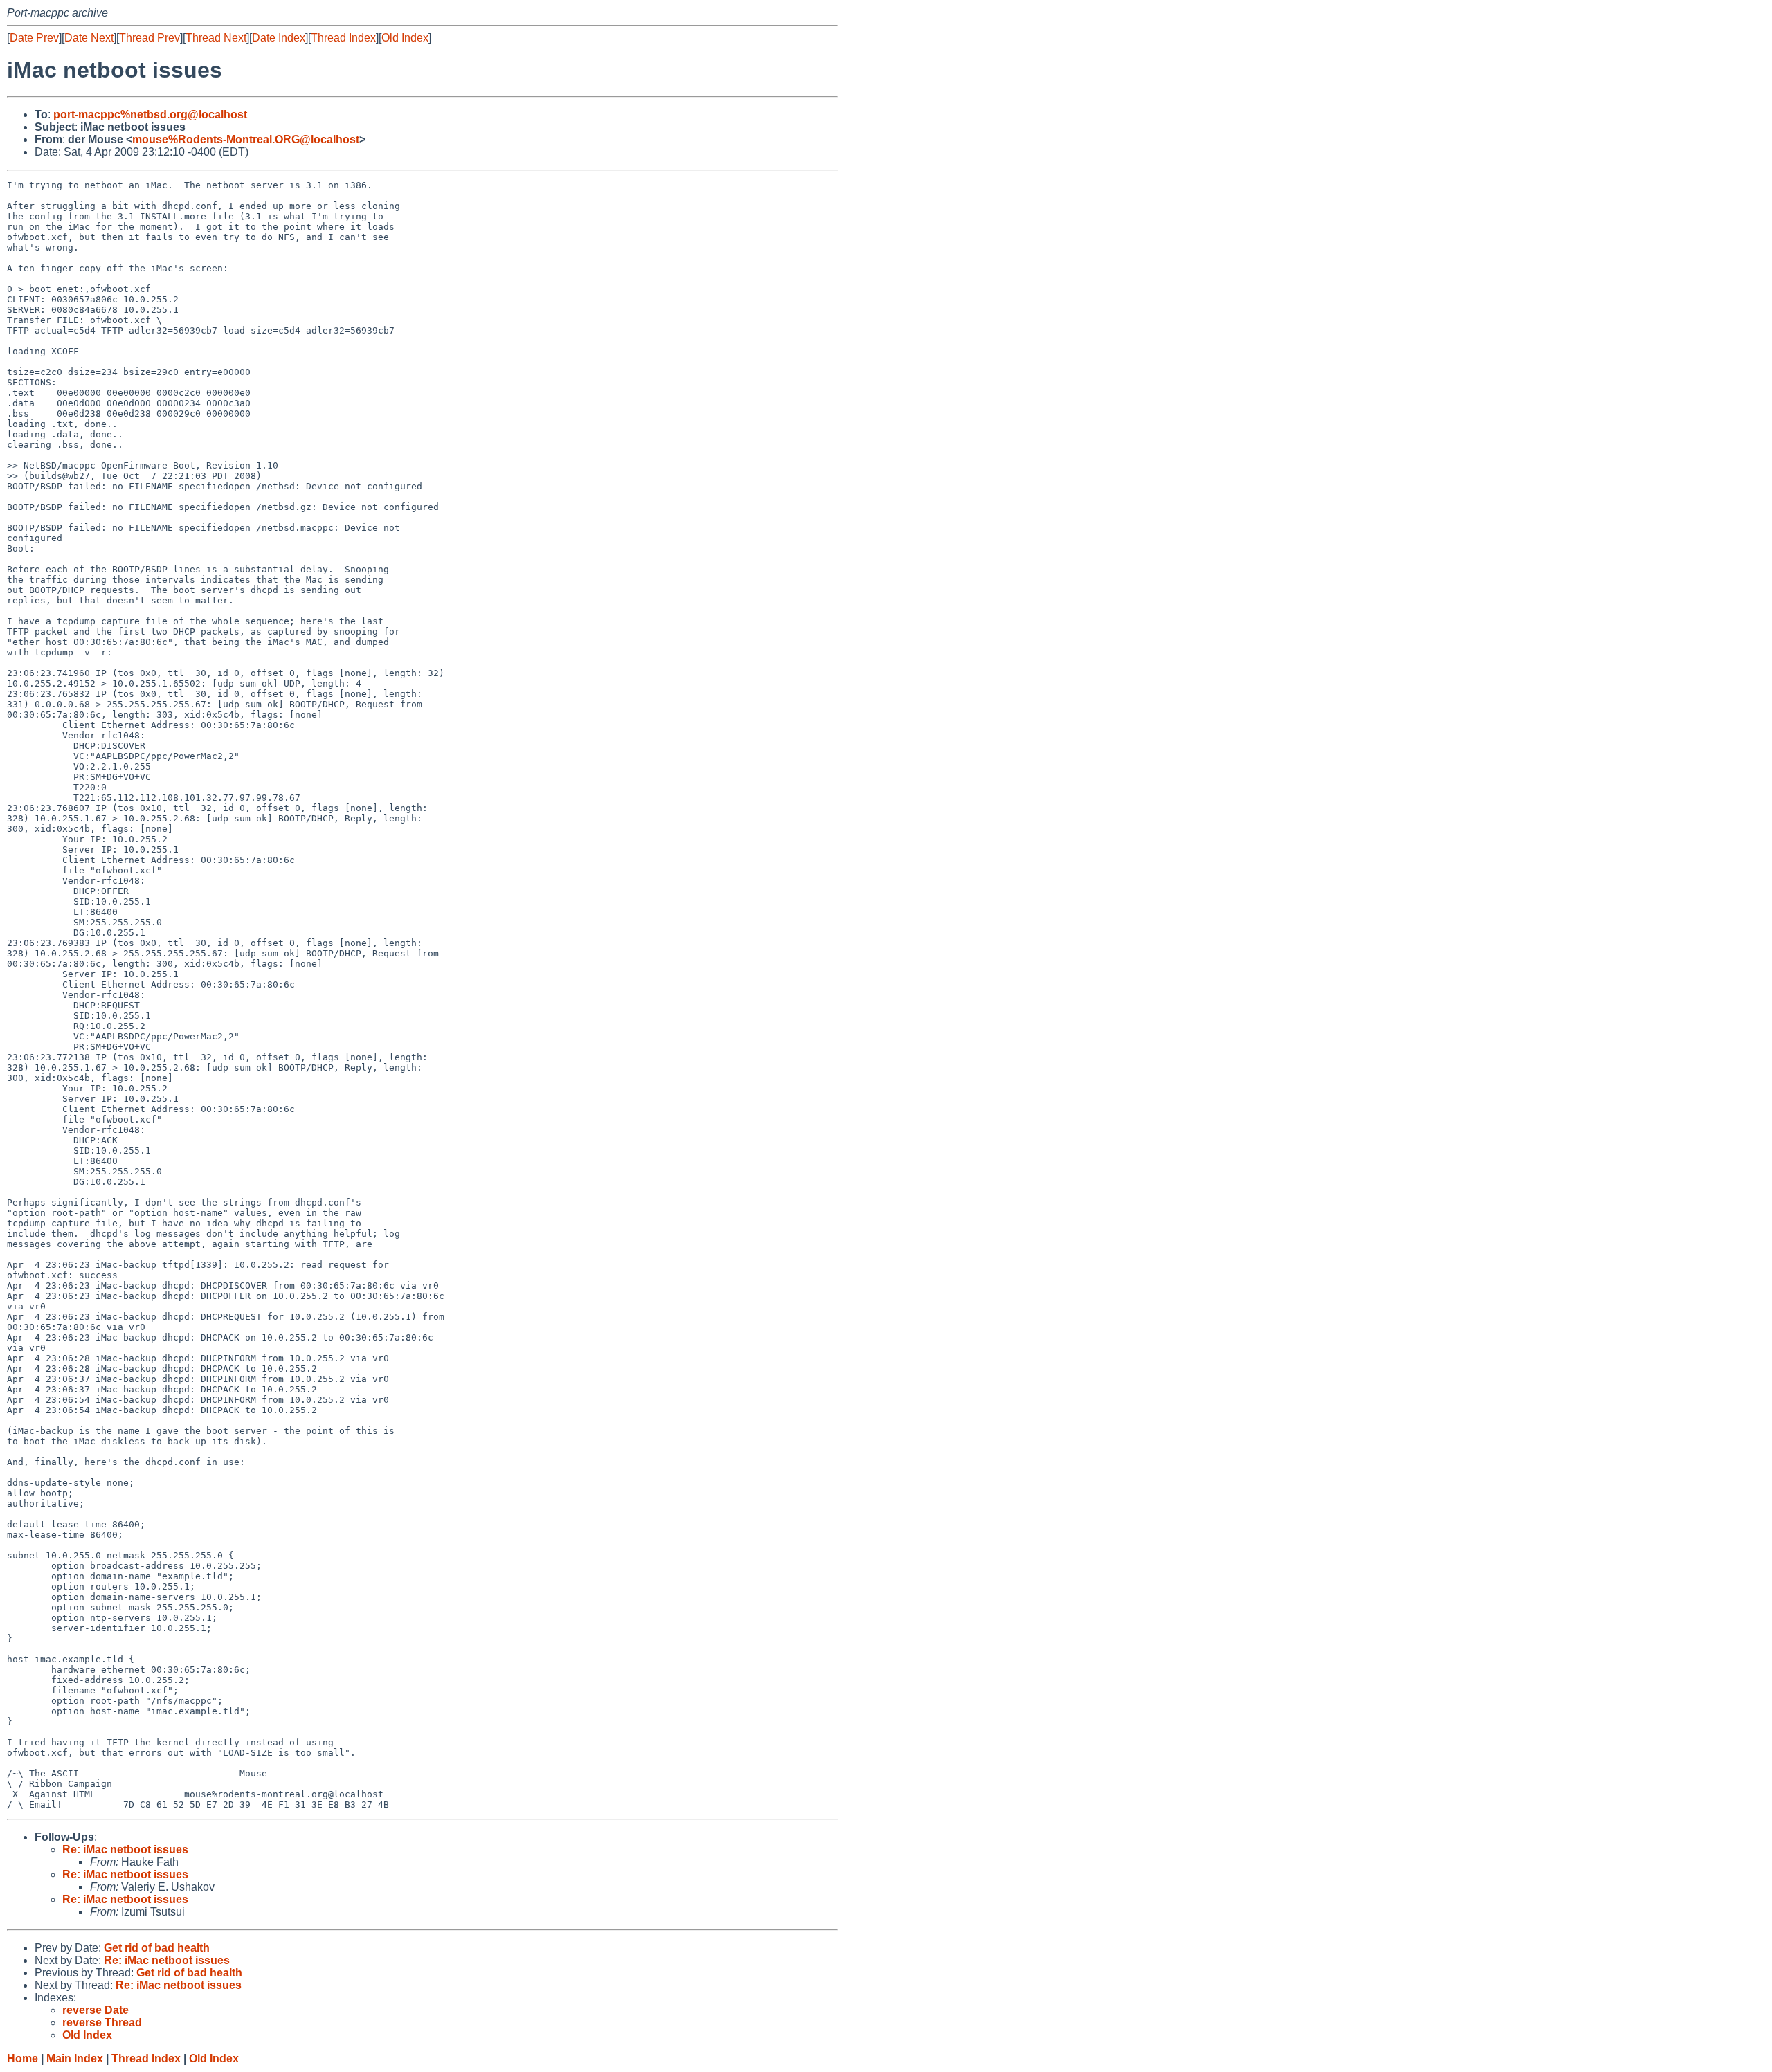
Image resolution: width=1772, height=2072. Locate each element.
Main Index (75, 2059)
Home (22, 2059)
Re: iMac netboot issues (125, 1850)
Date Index (279, 38)
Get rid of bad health (157, 1948)
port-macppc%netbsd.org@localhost (150, 115)
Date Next (89, 38)
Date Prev (34, 38)
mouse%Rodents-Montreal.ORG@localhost (246, 139)
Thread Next (216, 38)
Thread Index (343, 38)
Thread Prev (150, 38)
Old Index (405, 38)
